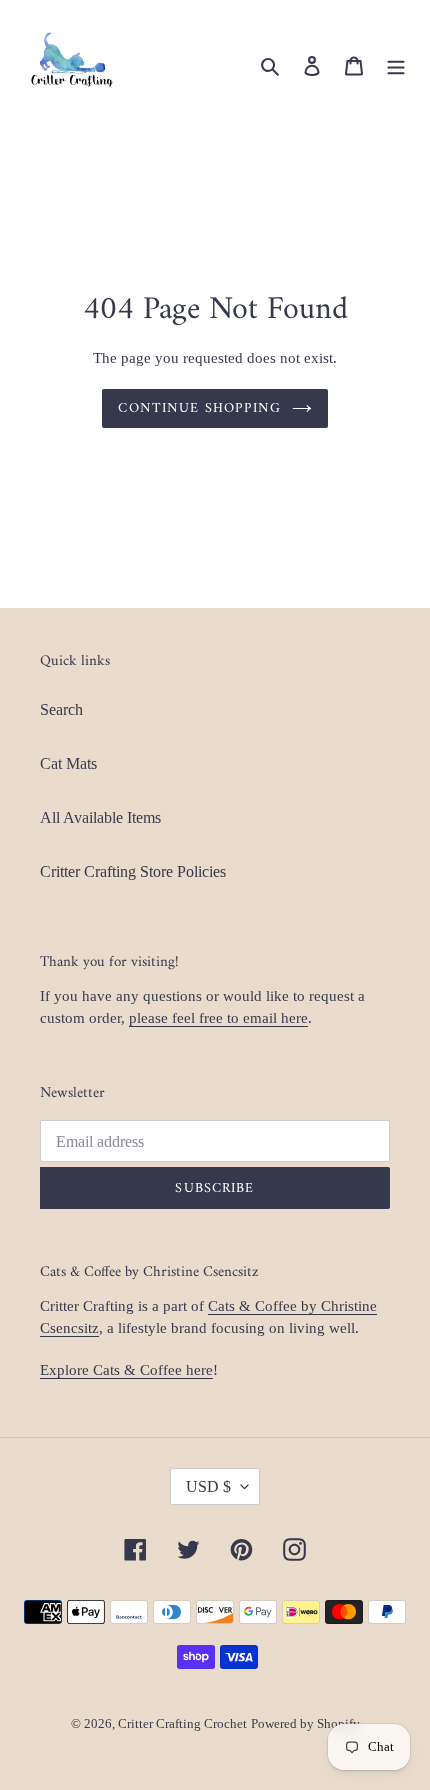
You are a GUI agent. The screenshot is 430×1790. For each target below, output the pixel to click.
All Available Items (100, 817)
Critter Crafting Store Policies (133, 871)
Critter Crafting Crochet (182, 1723)
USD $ (208, 1486)
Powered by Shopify (305, 1723)
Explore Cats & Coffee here (126, 1370)
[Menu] (396, 65)
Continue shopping (199, 408)
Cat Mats (68, 763)
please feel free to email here (218, 1018)
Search (61, 709)
